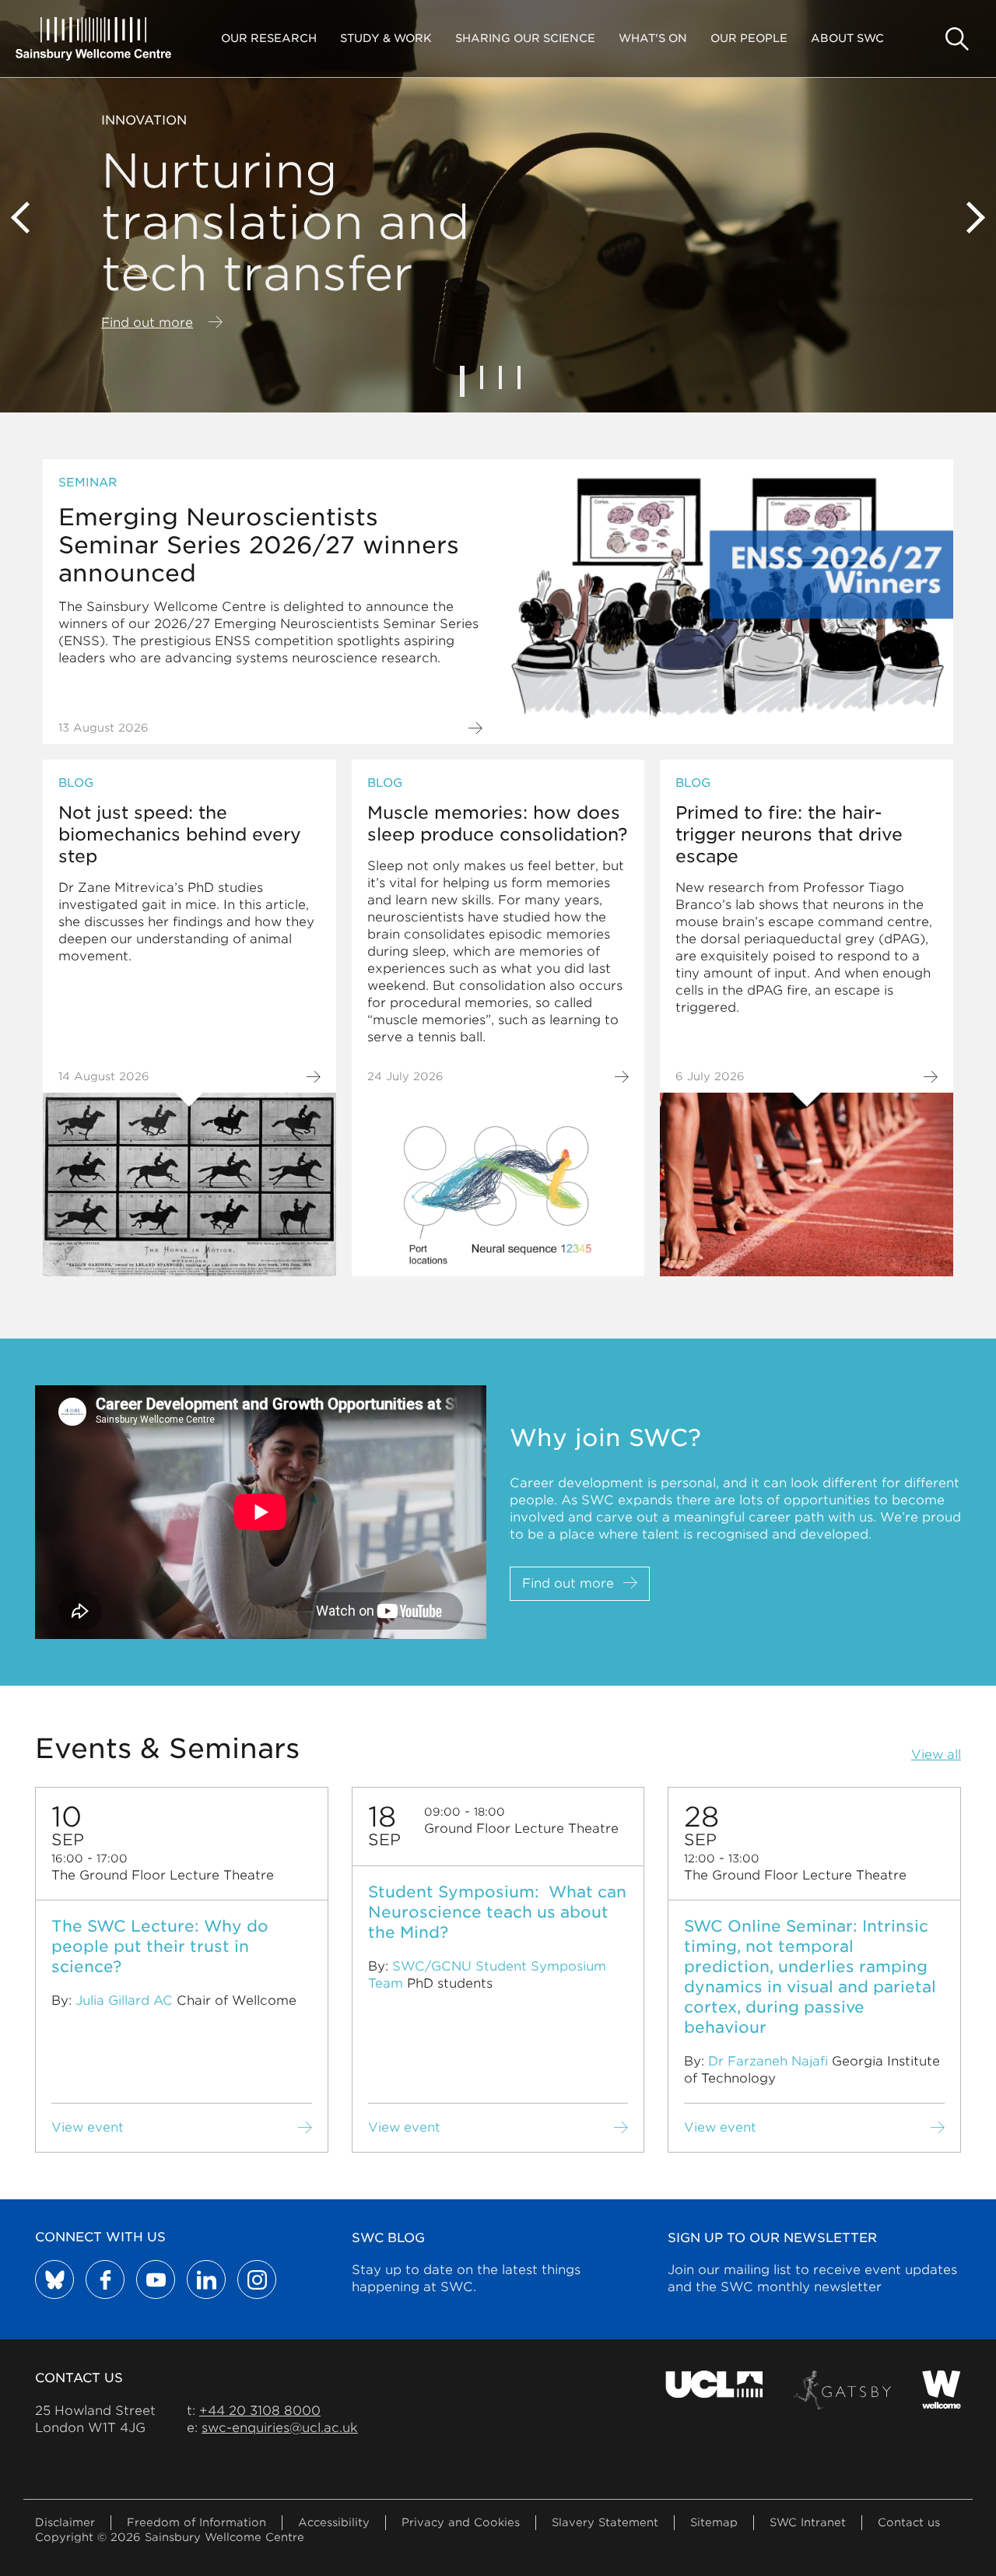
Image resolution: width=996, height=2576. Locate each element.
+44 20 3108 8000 (260, 2411)
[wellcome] (942, 2390)
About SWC (847, 38)
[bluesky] (54, 2279)
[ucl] (714, 2390)
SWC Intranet (808, 2522)
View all (936, 1755)
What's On (653, 38)
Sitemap (714, 2522)
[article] (498, 602)
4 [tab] (519, 377)
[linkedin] (206, 2279)
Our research (269, 38)
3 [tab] (500, 377)
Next (969, 218)
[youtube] (156, 2279)
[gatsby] (842, 2390)
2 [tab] (482, 377)
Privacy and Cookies (461, 2522)
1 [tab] (462, 381)
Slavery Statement (605, 2522)
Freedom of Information (196, 2522)
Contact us (909, 2522)
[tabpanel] (498, 206)
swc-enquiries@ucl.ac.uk (280, 2428)
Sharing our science (525, 38)
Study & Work (386, 38)
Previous (27, 218)
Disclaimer (65, 2522)
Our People (749, 38)
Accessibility (334, 2522)
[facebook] (105, 2279)
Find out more (147, 323)
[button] (957, 39)
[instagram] (257, 2279)
